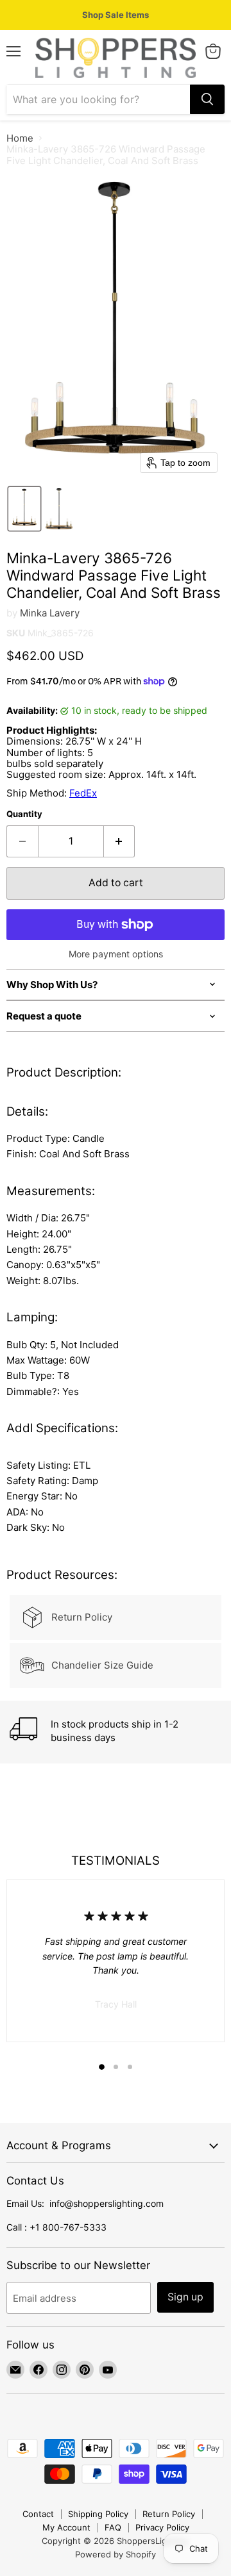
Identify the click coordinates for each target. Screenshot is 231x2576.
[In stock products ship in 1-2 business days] (116, 1732)
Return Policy (169, 2514)
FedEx (83, 793)
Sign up (185, 2297)
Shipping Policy (98, 2514)
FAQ (113, 2527)
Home (20, 138)
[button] (24, 509)
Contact (38, 2514)
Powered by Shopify (116, 2554)
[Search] (207, 99)
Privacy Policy (162, 2527)
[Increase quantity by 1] (120, 841)
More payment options (116, 954)
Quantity (24, 814)
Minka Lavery (50, 613)
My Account (66, 2527)
